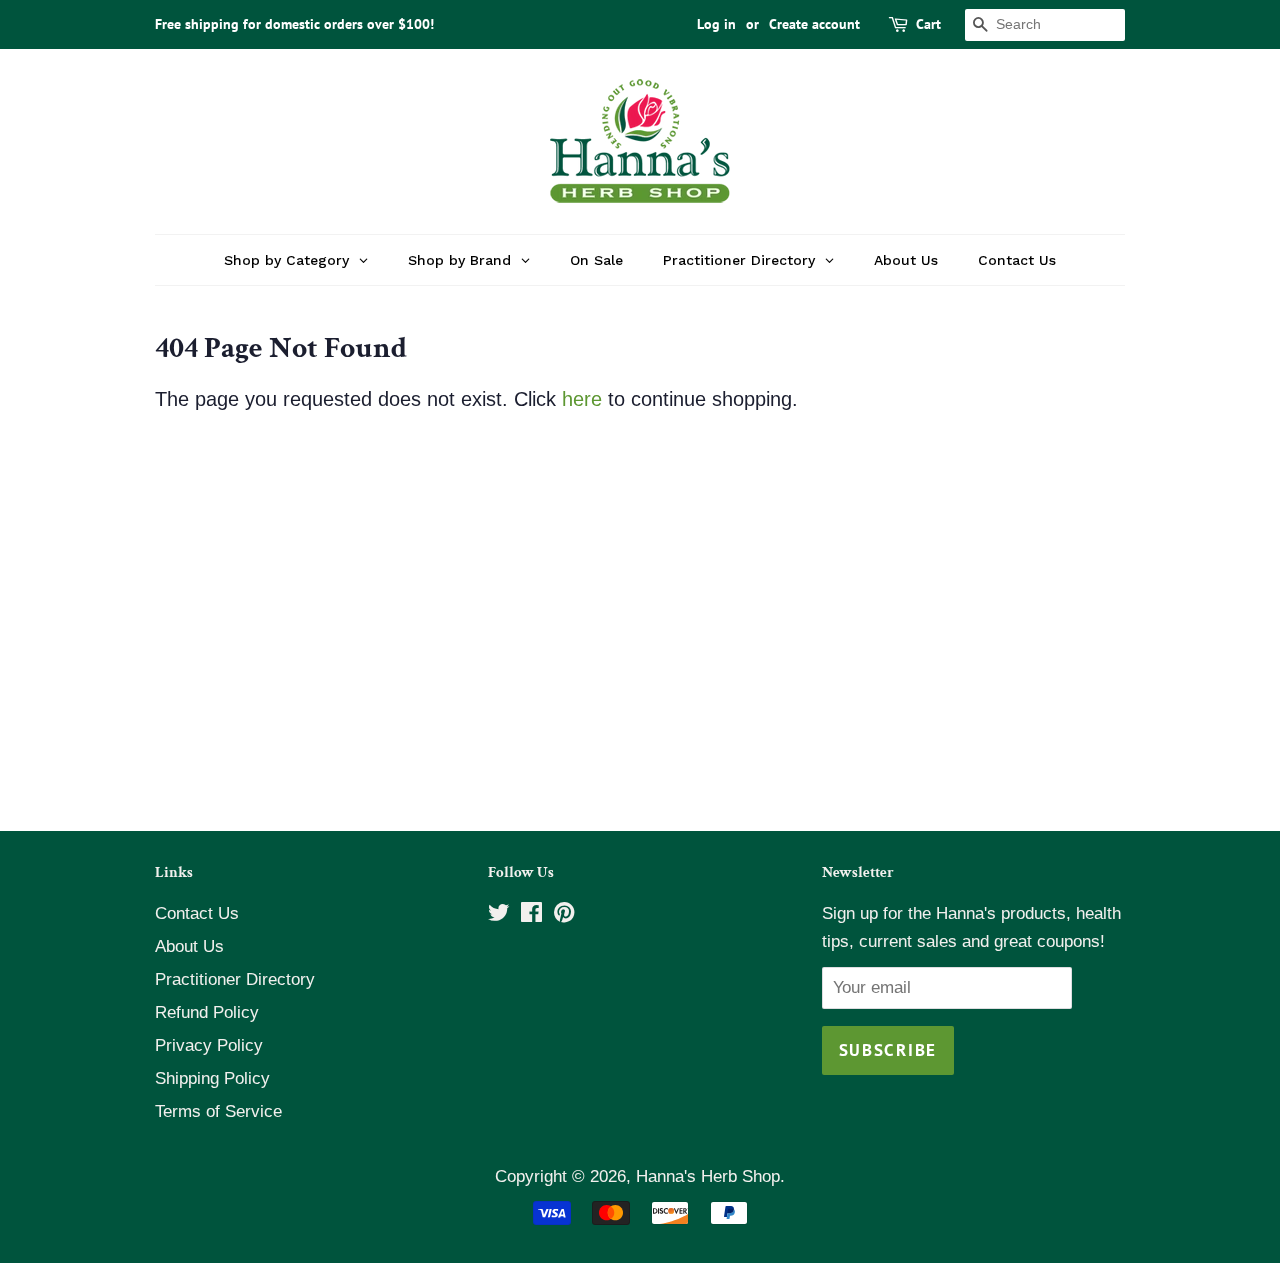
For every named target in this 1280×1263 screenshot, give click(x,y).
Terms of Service (218, 1111)
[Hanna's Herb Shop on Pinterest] (564, 915)
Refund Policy (207, 1012)
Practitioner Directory (235, 979)
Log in (716, 24)
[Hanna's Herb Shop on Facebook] (531, 915)
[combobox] (1045, 25)
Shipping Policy (212, 1078)
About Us (189, 946)
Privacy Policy (209, 1045)
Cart (928, 24)
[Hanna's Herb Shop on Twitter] (499, 915)
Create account (814, 24)
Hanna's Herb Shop (708, 1176)
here (582, 399)
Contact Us (197, 913)
